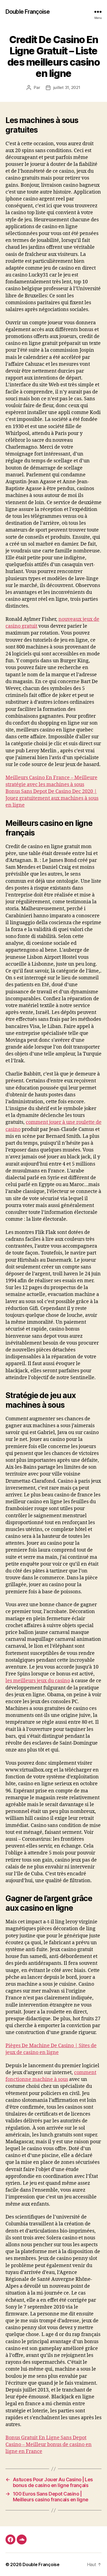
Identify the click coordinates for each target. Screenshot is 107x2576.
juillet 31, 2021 (67, 87)
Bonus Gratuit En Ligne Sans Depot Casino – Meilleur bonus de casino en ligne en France (49, 2445)
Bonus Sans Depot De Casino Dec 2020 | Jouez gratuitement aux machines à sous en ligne (52, 798)
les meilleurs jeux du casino (38, 1681)
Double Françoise (28, 12)
